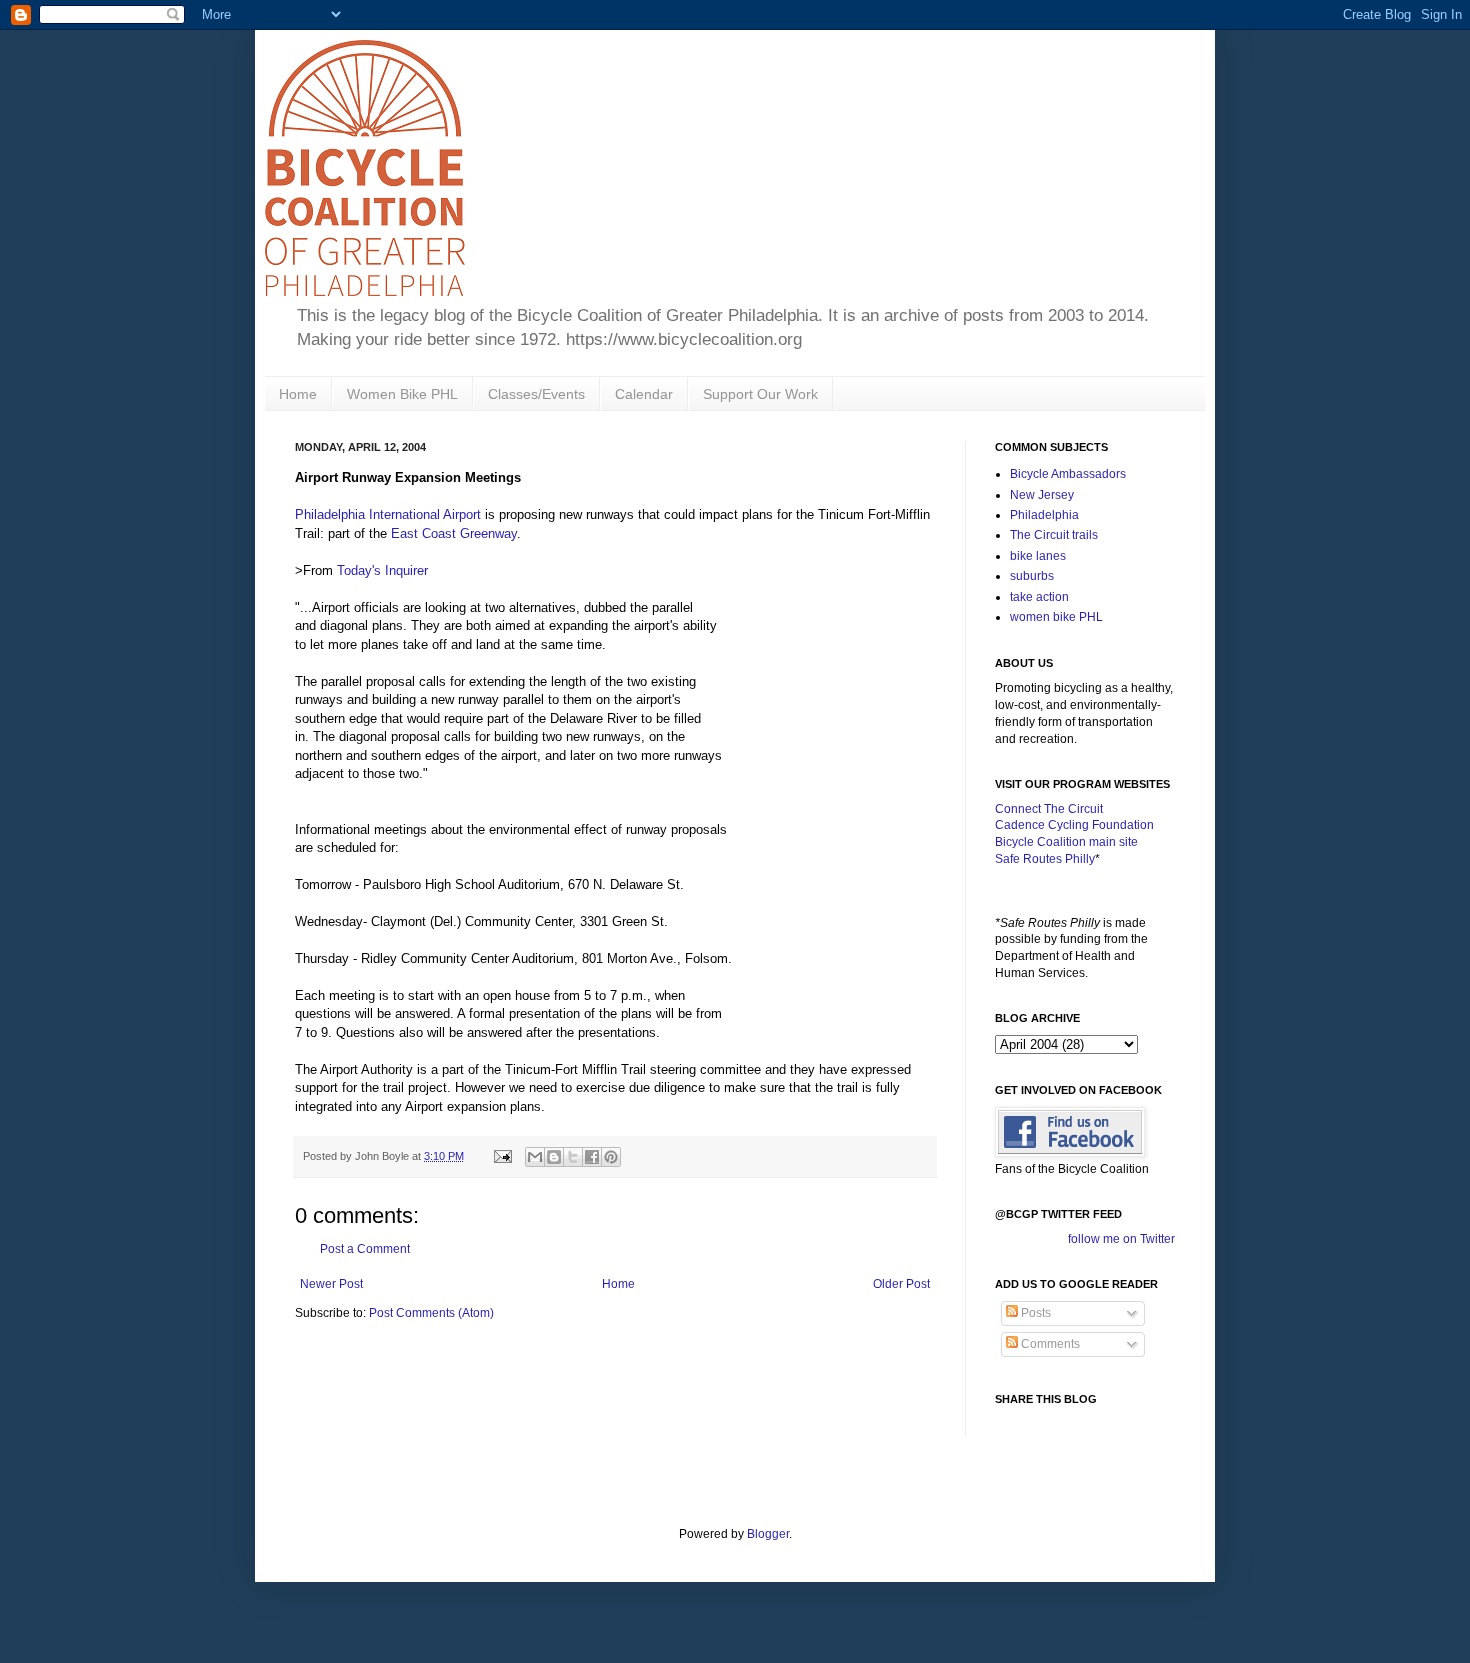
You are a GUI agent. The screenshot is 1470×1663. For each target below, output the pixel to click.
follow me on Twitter (1121, 1239)
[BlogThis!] (554, 1157)
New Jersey (1042, 495)
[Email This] (535, 1157)
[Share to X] (573, 1157)
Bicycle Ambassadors (1068, 474)
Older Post (901, 1284)
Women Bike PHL (402, 394)
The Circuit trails (1054, 535)
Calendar (644, 394)
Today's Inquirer (382, 570)
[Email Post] (502, 1156)
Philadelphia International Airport (388, 514)
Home (298, 394)
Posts (1034, 1313)
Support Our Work (760, 394)
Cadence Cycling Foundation (1074, 825)
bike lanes (1038, 556)
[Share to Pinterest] (611, 1157)
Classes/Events (536, 394)
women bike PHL (1056, 617)
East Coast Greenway (454, 533)
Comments (1049, 1344)
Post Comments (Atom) (431, 1313)
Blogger (768, 1534)
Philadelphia (1044, 515)
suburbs (1032, 576)
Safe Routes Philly (1045, 859)
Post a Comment (365, 1249)
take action (1039, 597)
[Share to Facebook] (592, 1157)
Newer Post (331, 1284)
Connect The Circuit (1049, 809)
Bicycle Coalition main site (1066, 842)
